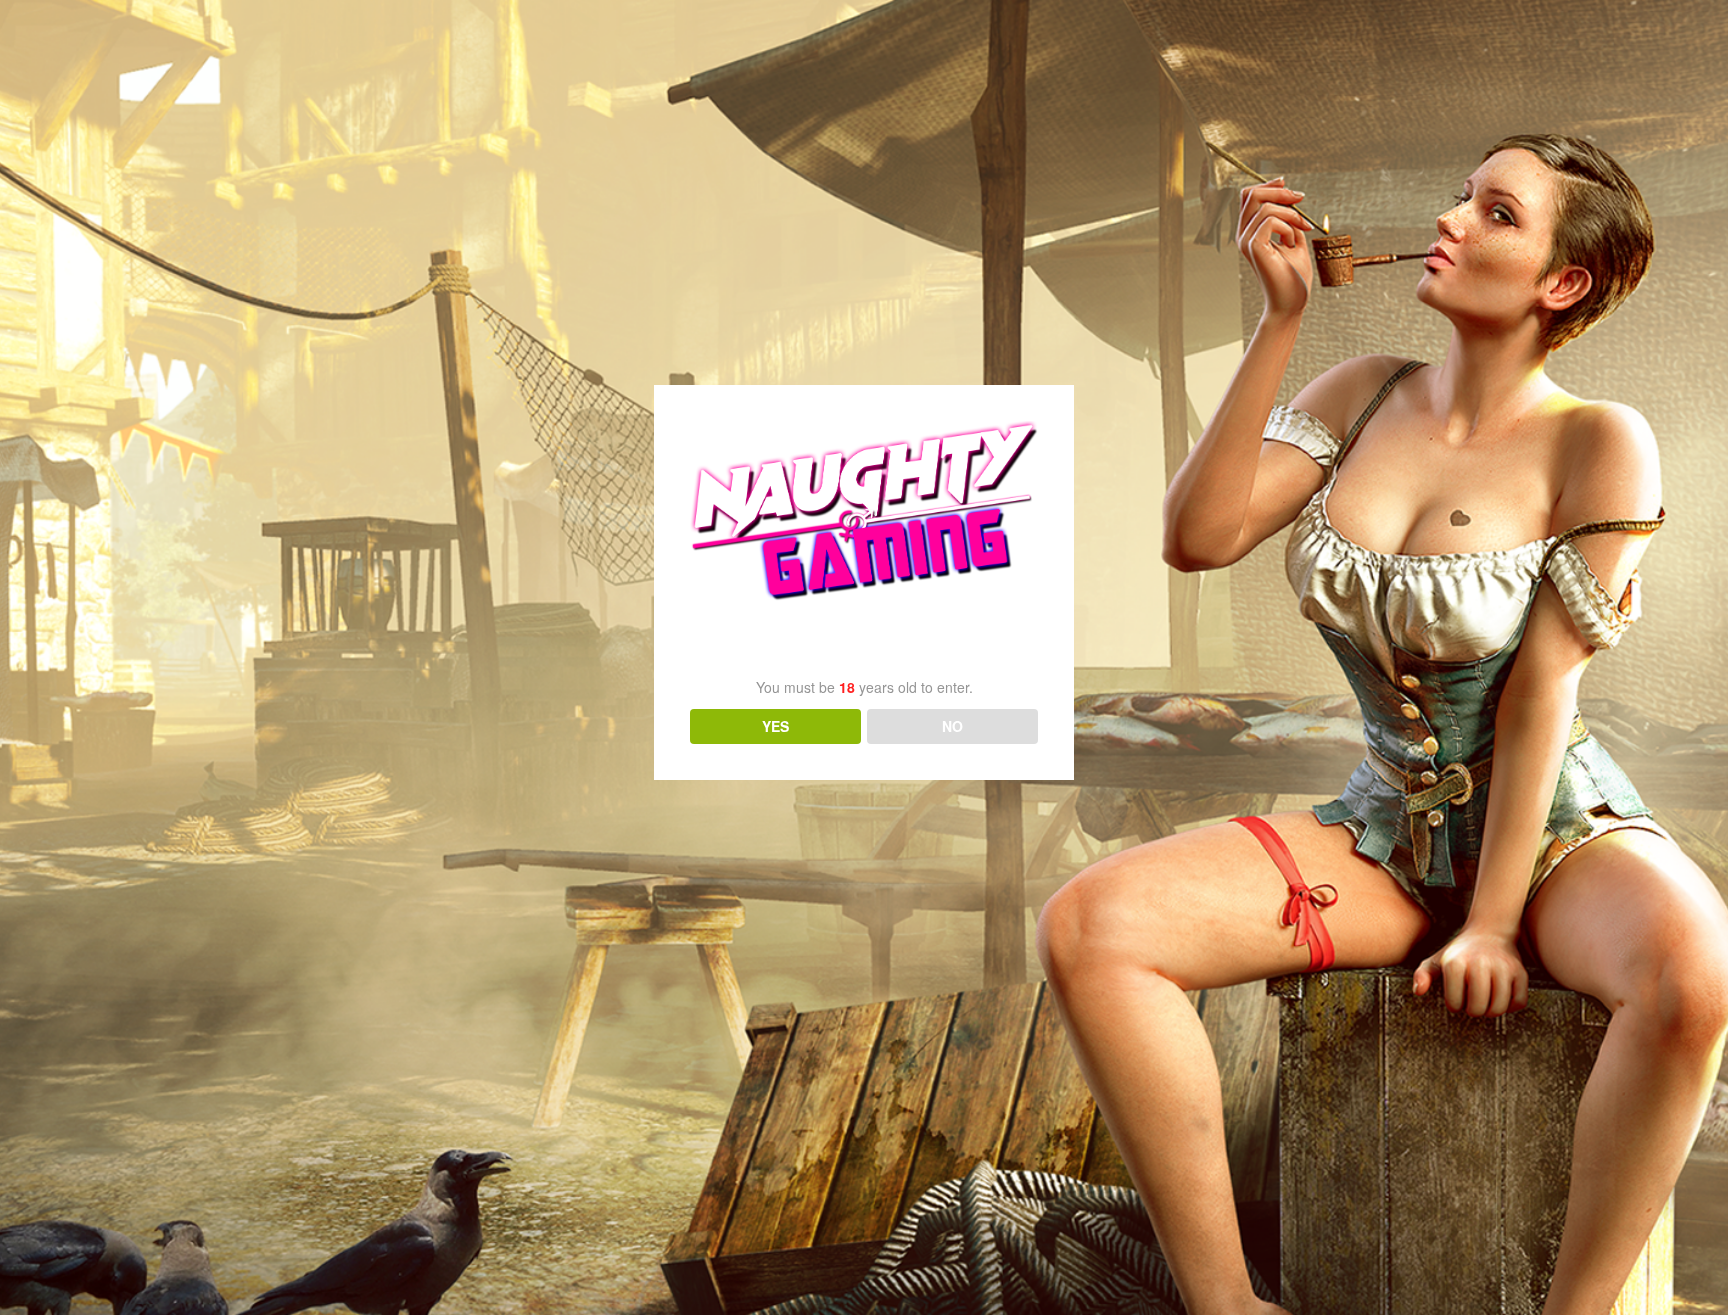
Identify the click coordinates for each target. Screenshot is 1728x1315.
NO (952, 726)
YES (775, 726)
